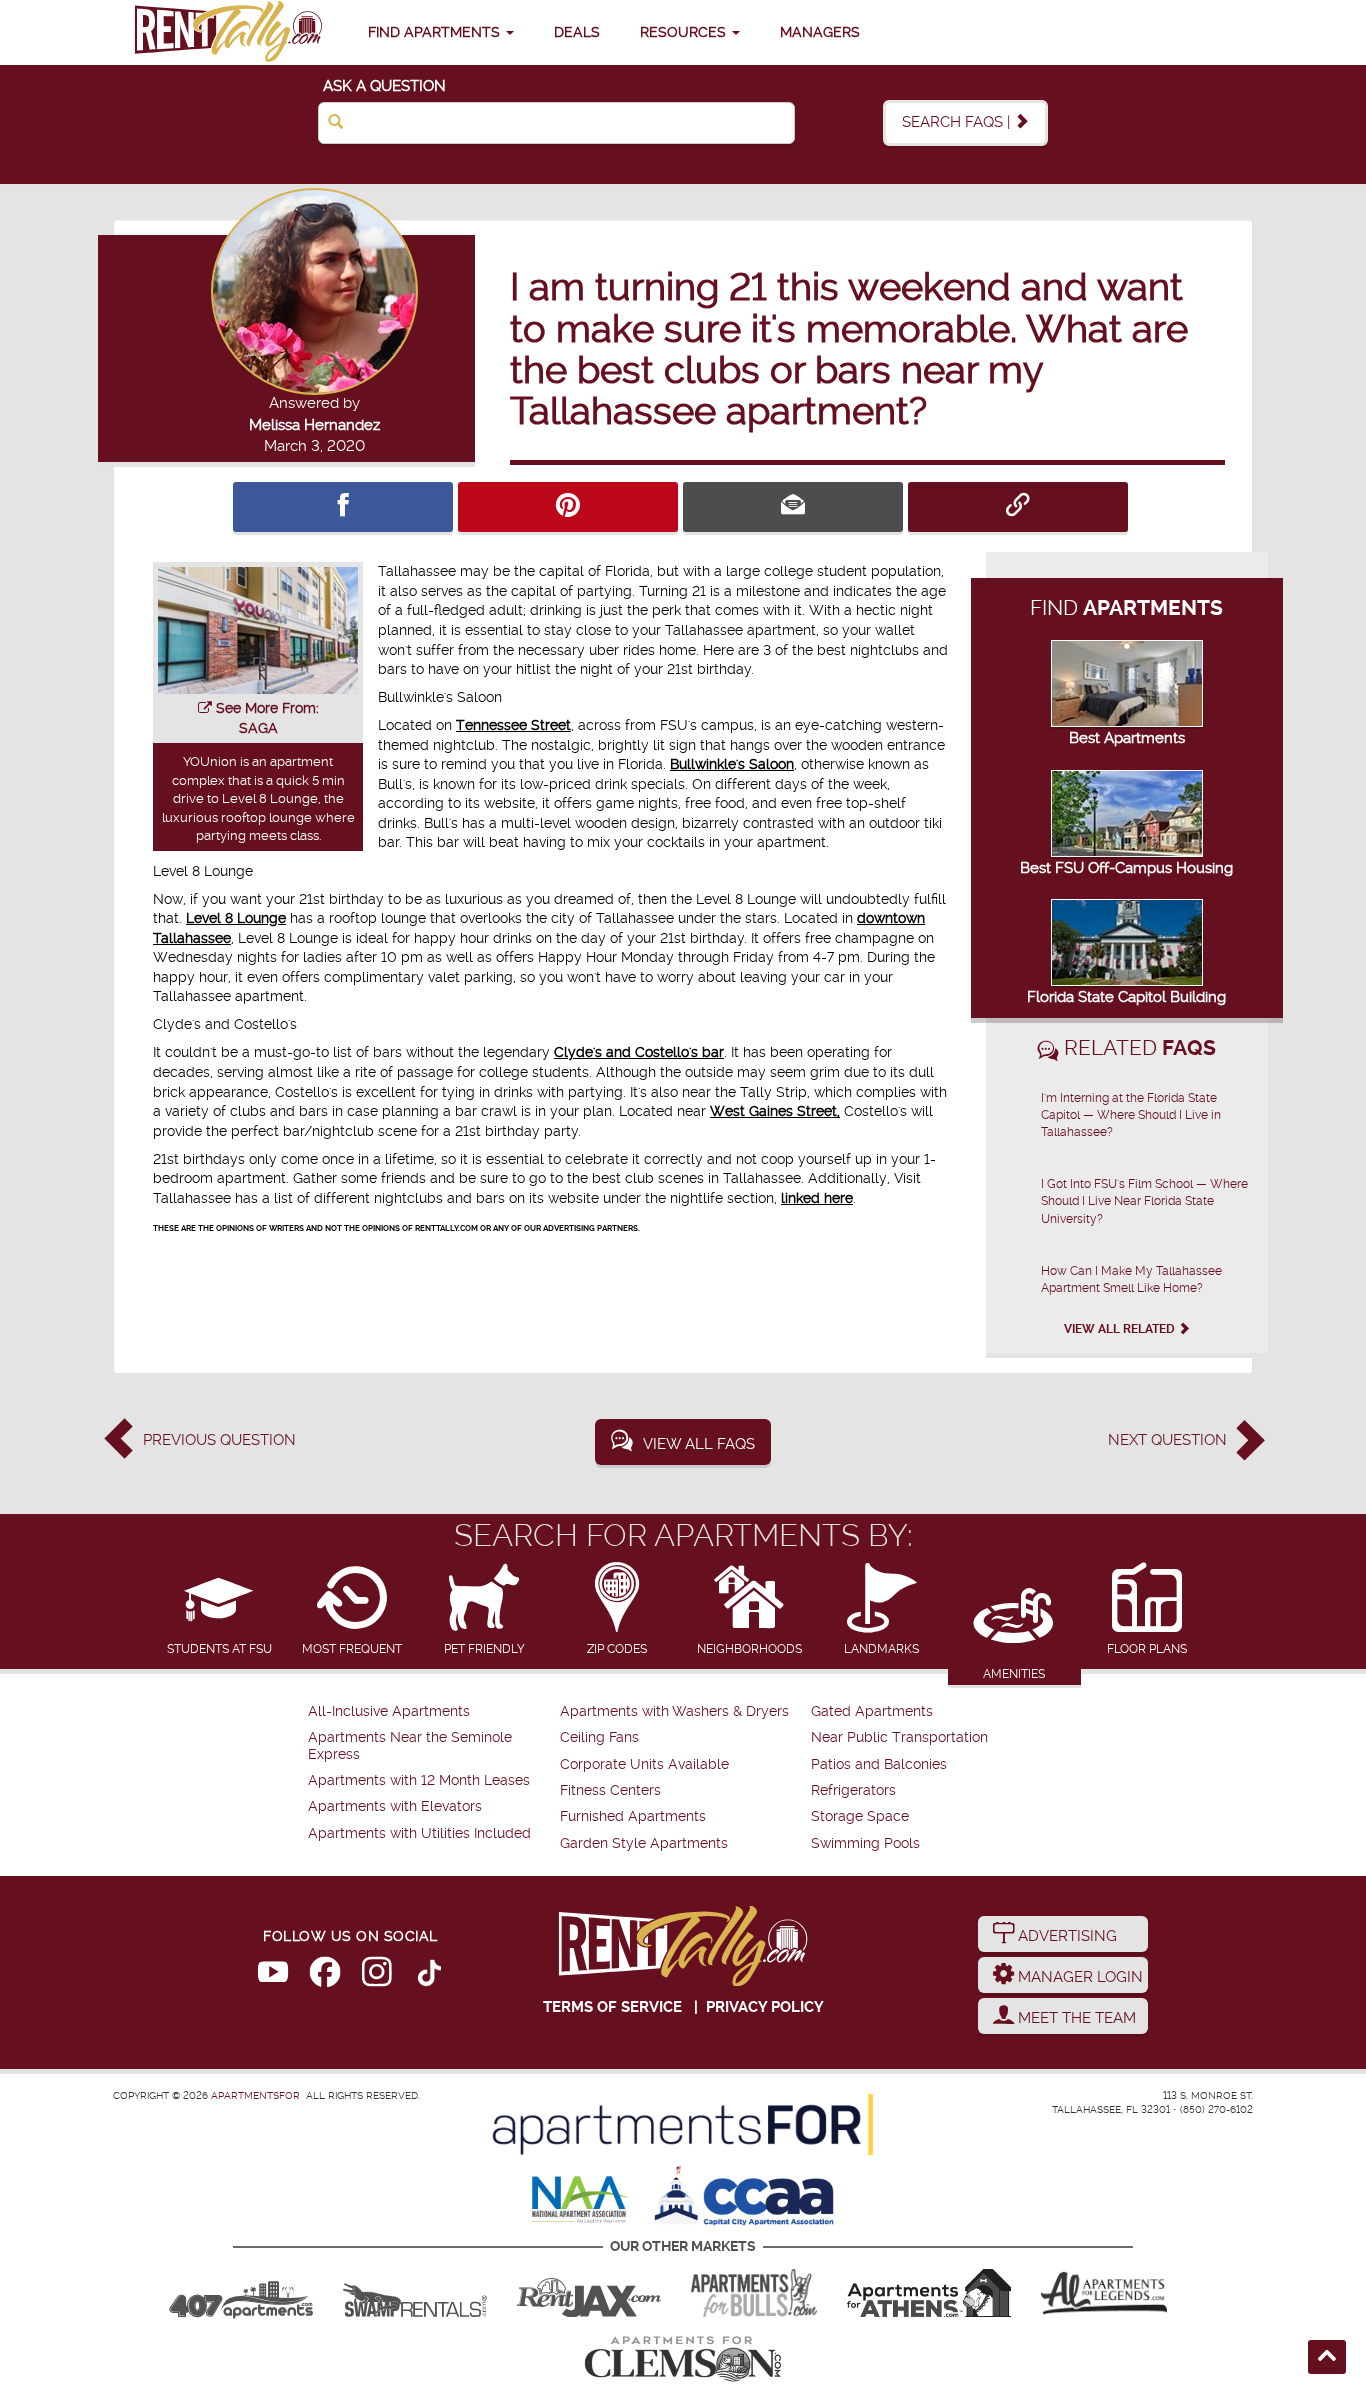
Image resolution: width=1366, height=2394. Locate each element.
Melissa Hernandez (314, 425)
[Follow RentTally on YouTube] (273, 1976)
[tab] (219, 1610)
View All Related (1121, 1329)
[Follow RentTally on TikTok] (429, 1976)
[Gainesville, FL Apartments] (415, 2293)
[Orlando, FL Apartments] (241, 2293)
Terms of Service (612, 2007)
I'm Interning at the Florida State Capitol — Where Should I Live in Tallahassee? (1131, 1115)
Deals (577, 32)
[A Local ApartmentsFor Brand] (683, 2125)
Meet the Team (1075, 2018)
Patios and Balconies (879, 1764)
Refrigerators (853, 1790)
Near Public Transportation (899, 1737)
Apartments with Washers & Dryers (674, 1711)
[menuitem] (431, 1712)
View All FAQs (699, 1444)
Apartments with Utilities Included (419, 1833)
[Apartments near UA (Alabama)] (1104, 2293)
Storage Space (860, 1816)
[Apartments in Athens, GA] (929, 2293)
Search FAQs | (958, 122)
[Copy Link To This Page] (1018, 507)
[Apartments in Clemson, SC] (683, 2359)
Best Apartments (1127, 738)
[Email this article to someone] (793, 507)
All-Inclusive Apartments (389, 1711)
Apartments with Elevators (395, 1806)
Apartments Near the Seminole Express (410, 1745)
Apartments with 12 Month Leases (419, 1780)
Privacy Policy (765, 2007)
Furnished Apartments (633, 1816)
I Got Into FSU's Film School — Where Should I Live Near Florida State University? (1144, 1201)
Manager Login (1078, 1977)
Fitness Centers (610, 1790)
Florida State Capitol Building (1126, 997)
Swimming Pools (865, 1843)
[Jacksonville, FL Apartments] (589, 2293)
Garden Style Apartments (644, 1843)
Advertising (1065, 1936)
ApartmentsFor (255, 2095)
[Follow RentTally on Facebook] (325, 1976)
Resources (685, 32)
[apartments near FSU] (228, 32)
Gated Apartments (872, 1711)
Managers (820, 32)
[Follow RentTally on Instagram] (377, 1976)
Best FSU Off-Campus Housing (1126, 868)
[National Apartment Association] (580, 2201)
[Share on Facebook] (343, 507)
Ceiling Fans (599, 1737)
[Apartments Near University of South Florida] (754, 2293)
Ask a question (384, 86)
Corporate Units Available (644, 1764)
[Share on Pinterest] (568, 507)
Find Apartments (436, 32)
